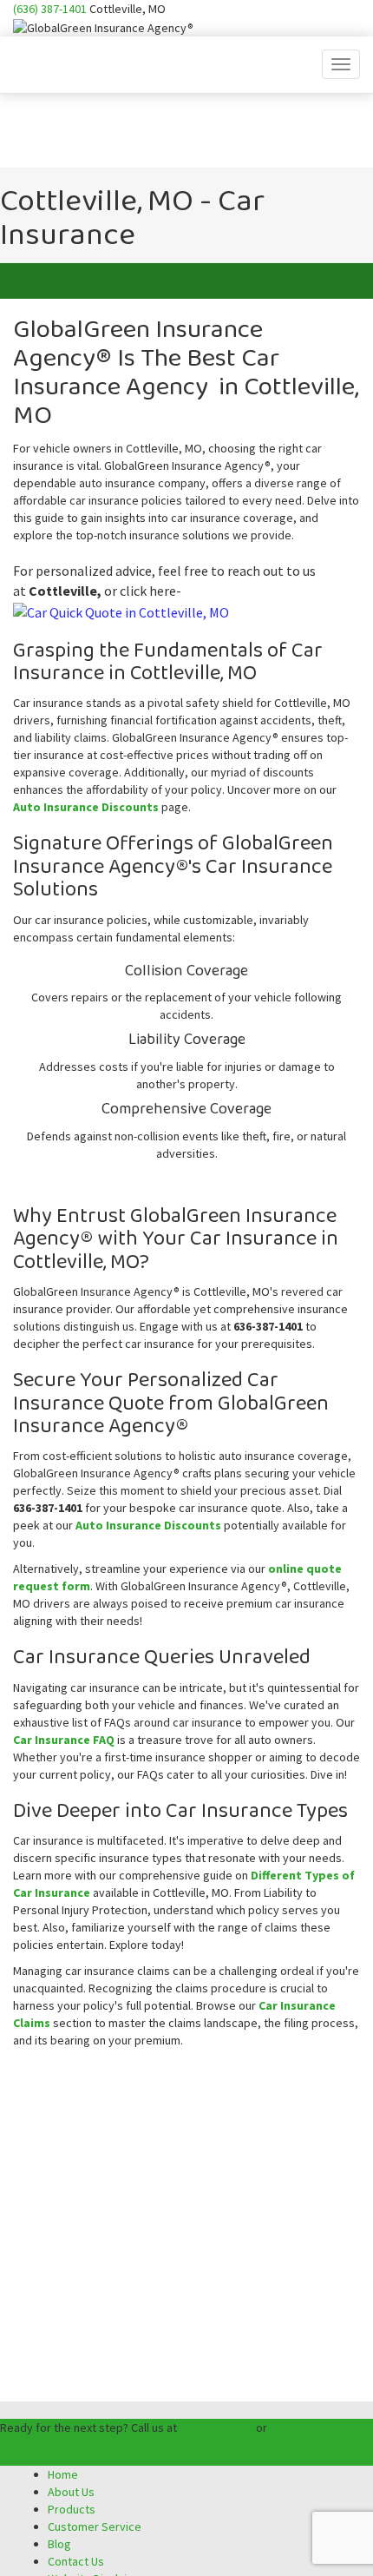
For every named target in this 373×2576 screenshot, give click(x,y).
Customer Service (95, 2526)
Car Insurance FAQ (64, 1740)
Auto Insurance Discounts (86, 807)
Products (72, 2509)
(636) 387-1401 (50, 9)
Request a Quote (56, 2451)
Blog (59, 2544)
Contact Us (76, 2561)
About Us (71, 2492)
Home (63, 2474)
